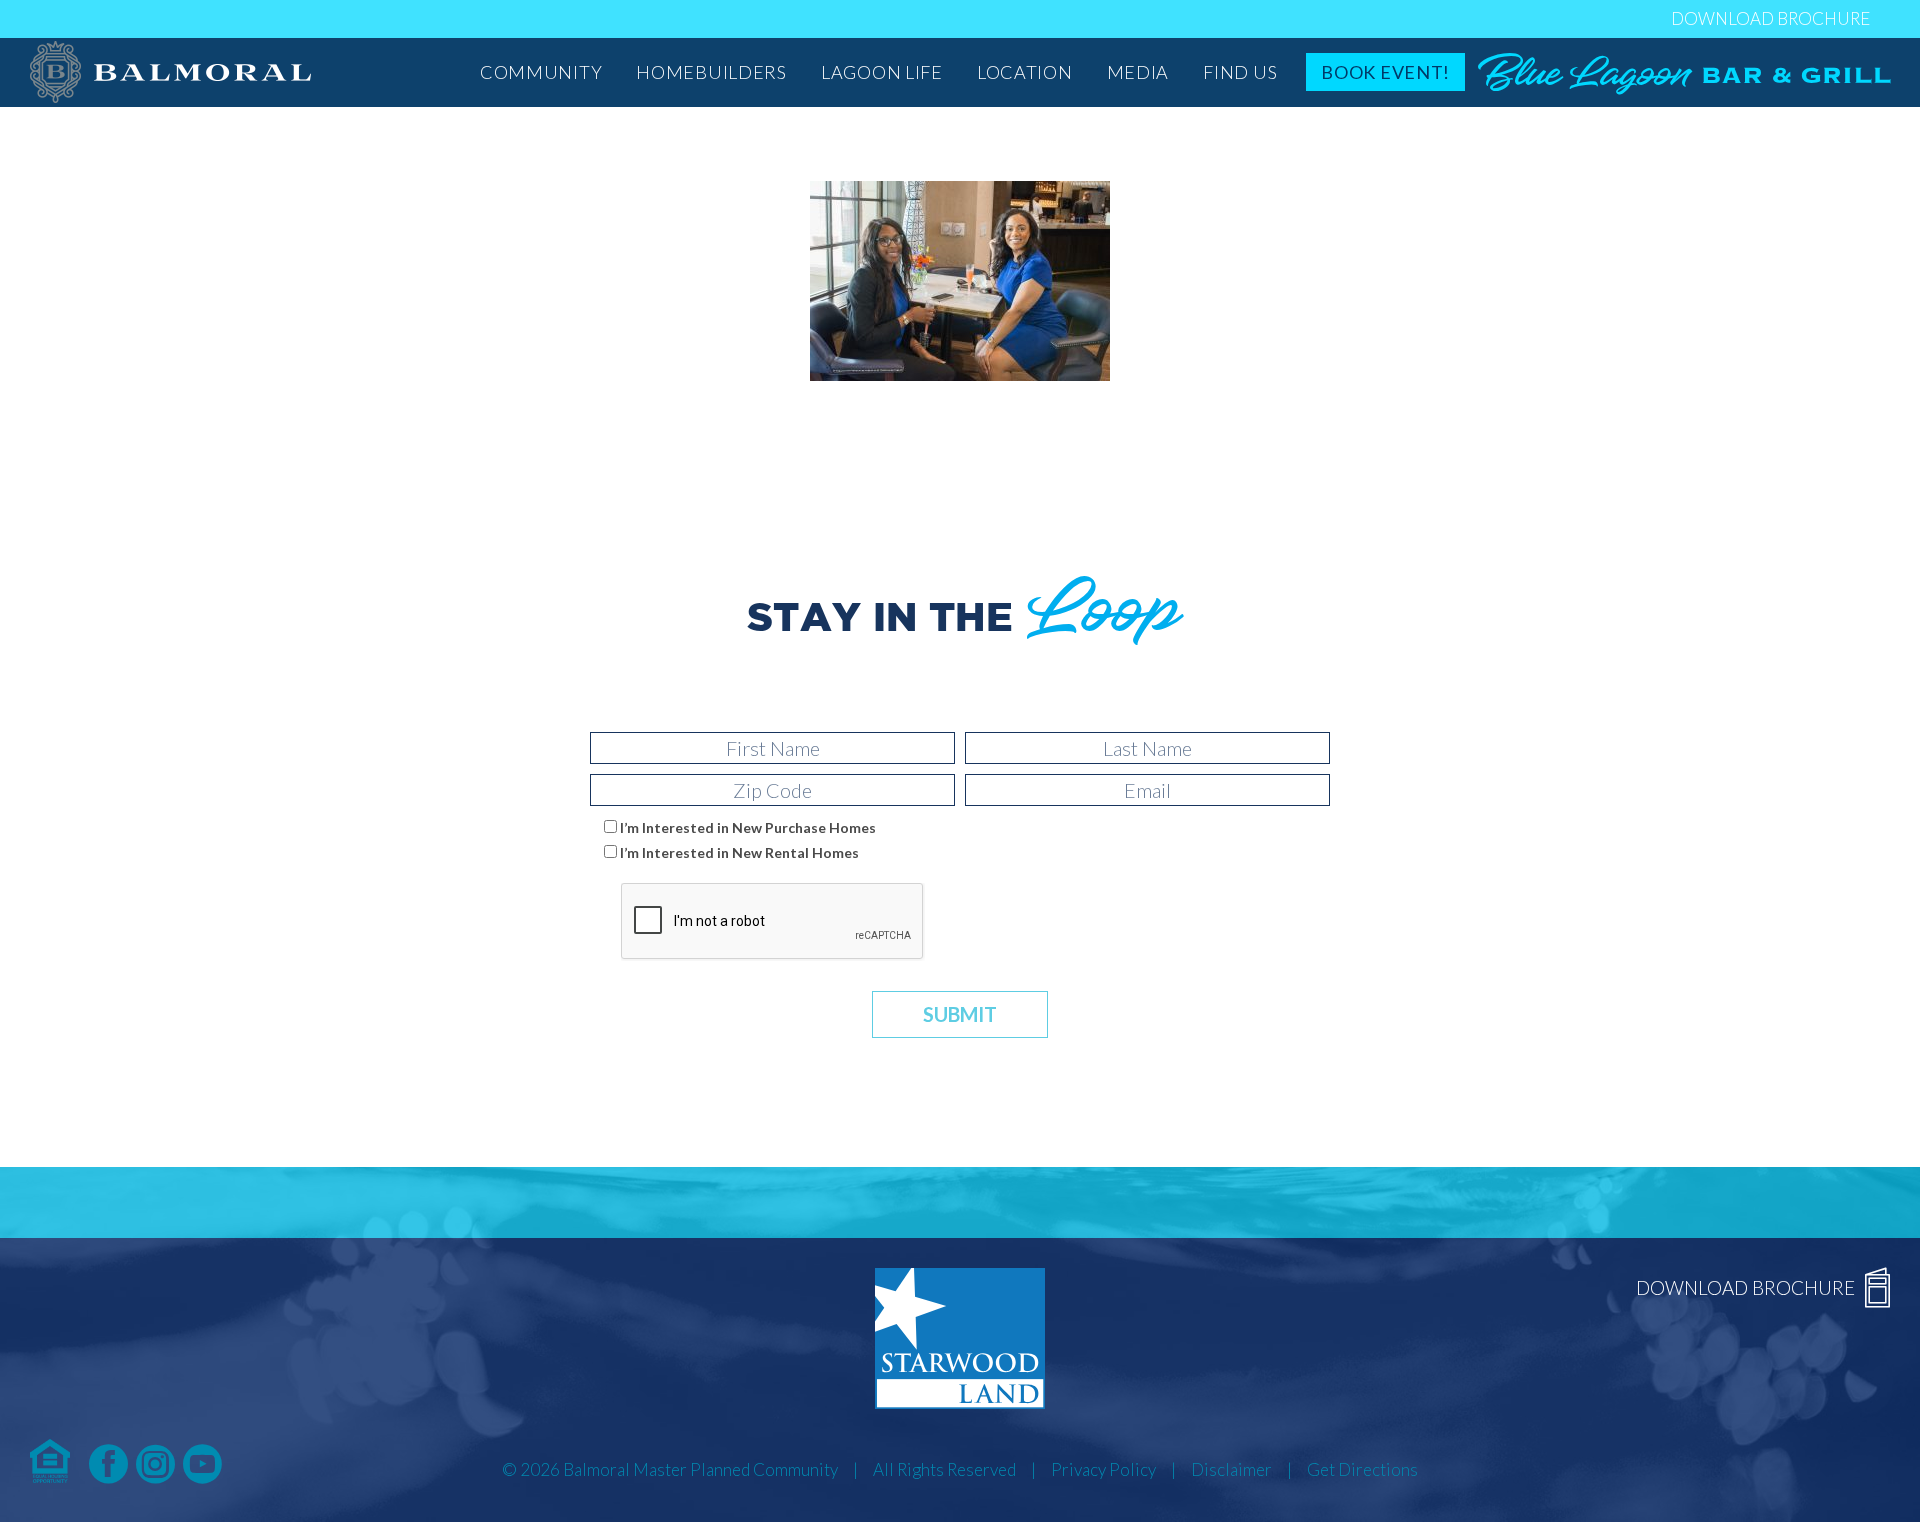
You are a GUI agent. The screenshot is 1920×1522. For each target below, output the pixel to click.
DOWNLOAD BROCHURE (1770, 18)
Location (1025, 72)
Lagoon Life (882, 72)
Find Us (1240, 72)
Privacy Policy (1103, 1469)
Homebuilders (711, 72)
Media (1138, 72)
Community (541, 72)
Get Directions (1362, 1469)
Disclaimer (1231, 1469)
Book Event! (1385, 72)
